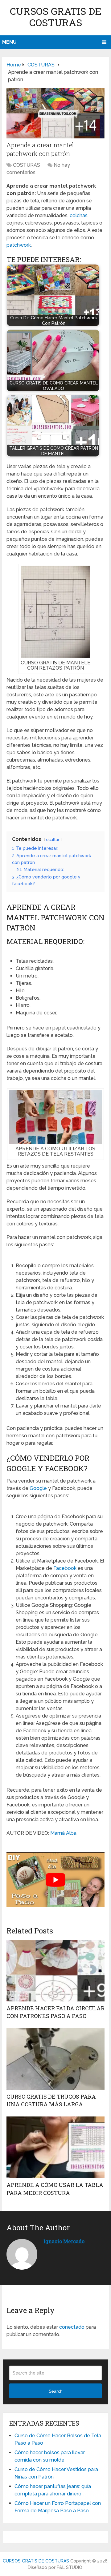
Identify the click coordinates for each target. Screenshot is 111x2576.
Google (38, 1488)
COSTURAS (27, 165)
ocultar (53, 840)
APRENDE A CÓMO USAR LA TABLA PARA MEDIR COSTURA (55, 2189)
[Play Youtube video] (55, 1880)
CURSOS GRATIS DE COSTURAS (56, 17)
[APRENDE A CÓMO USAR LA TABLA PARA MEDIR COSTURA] (55, 2147)
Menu (9, 42)
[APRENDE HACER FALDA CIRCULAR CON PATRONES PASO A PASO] (55, 1971)
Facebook (65, 1568)
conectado (72, 2327)
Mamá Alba (63, 1833)
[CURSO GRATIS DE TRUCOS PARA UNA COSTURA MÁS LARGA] (55, 2059)
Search (56, 2391)
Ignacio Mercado (64, 2241)
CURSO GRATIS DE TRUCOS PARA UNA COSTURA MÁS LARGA (51, 2100)
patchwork (19, 245)
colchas (79, 215)
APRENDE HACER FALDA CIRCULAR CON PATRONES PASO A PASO (55, 2012)
